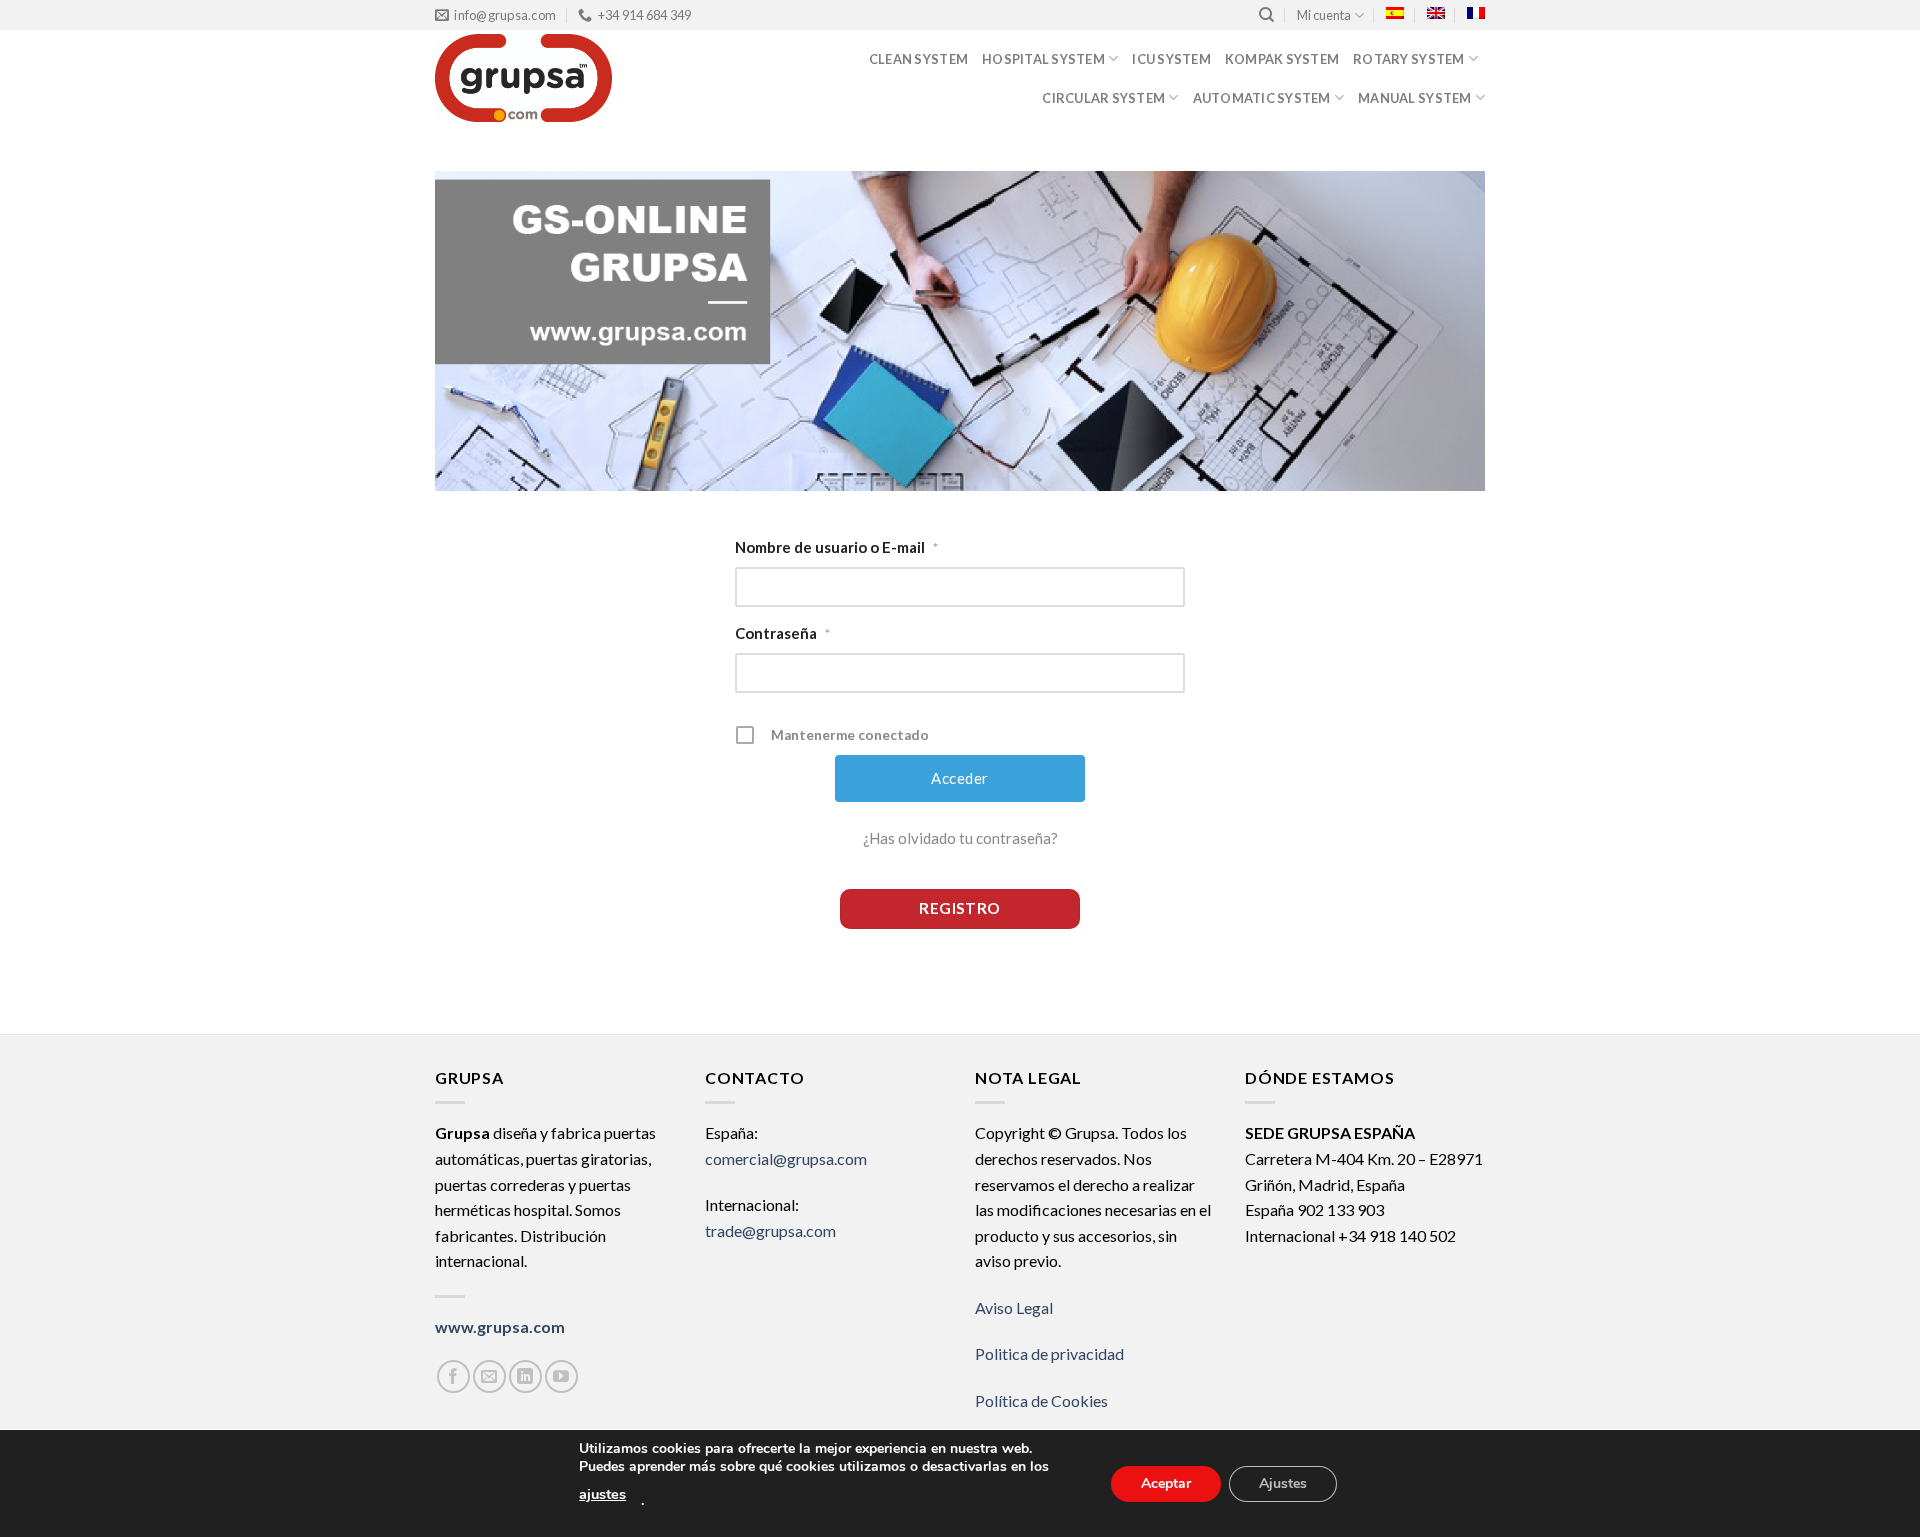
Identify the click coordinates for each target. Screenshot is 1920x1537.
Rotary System (1408, 59)
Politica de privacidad (1049, 1353)
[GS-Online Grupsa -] (562, 78)
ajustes (602, 1494)
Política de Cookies (1041, 1400)
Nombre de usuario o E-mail (836, 547)
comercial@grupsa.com (786, 1158)
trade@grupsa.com (770, 1230)
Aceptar (1166, 1482)
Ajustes (1283, 1482)
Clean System (918, 59)
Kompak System (1282, 59)
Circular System (1103, 98)
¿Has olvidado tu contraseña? (960, 838)
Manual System (1414, 98)
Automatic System (1262, 98)
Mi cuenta (1324, 15)
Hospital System (1043, 59)
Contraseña (782, 633)
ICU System (1171, 59)
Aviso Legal (1014, 1307)
